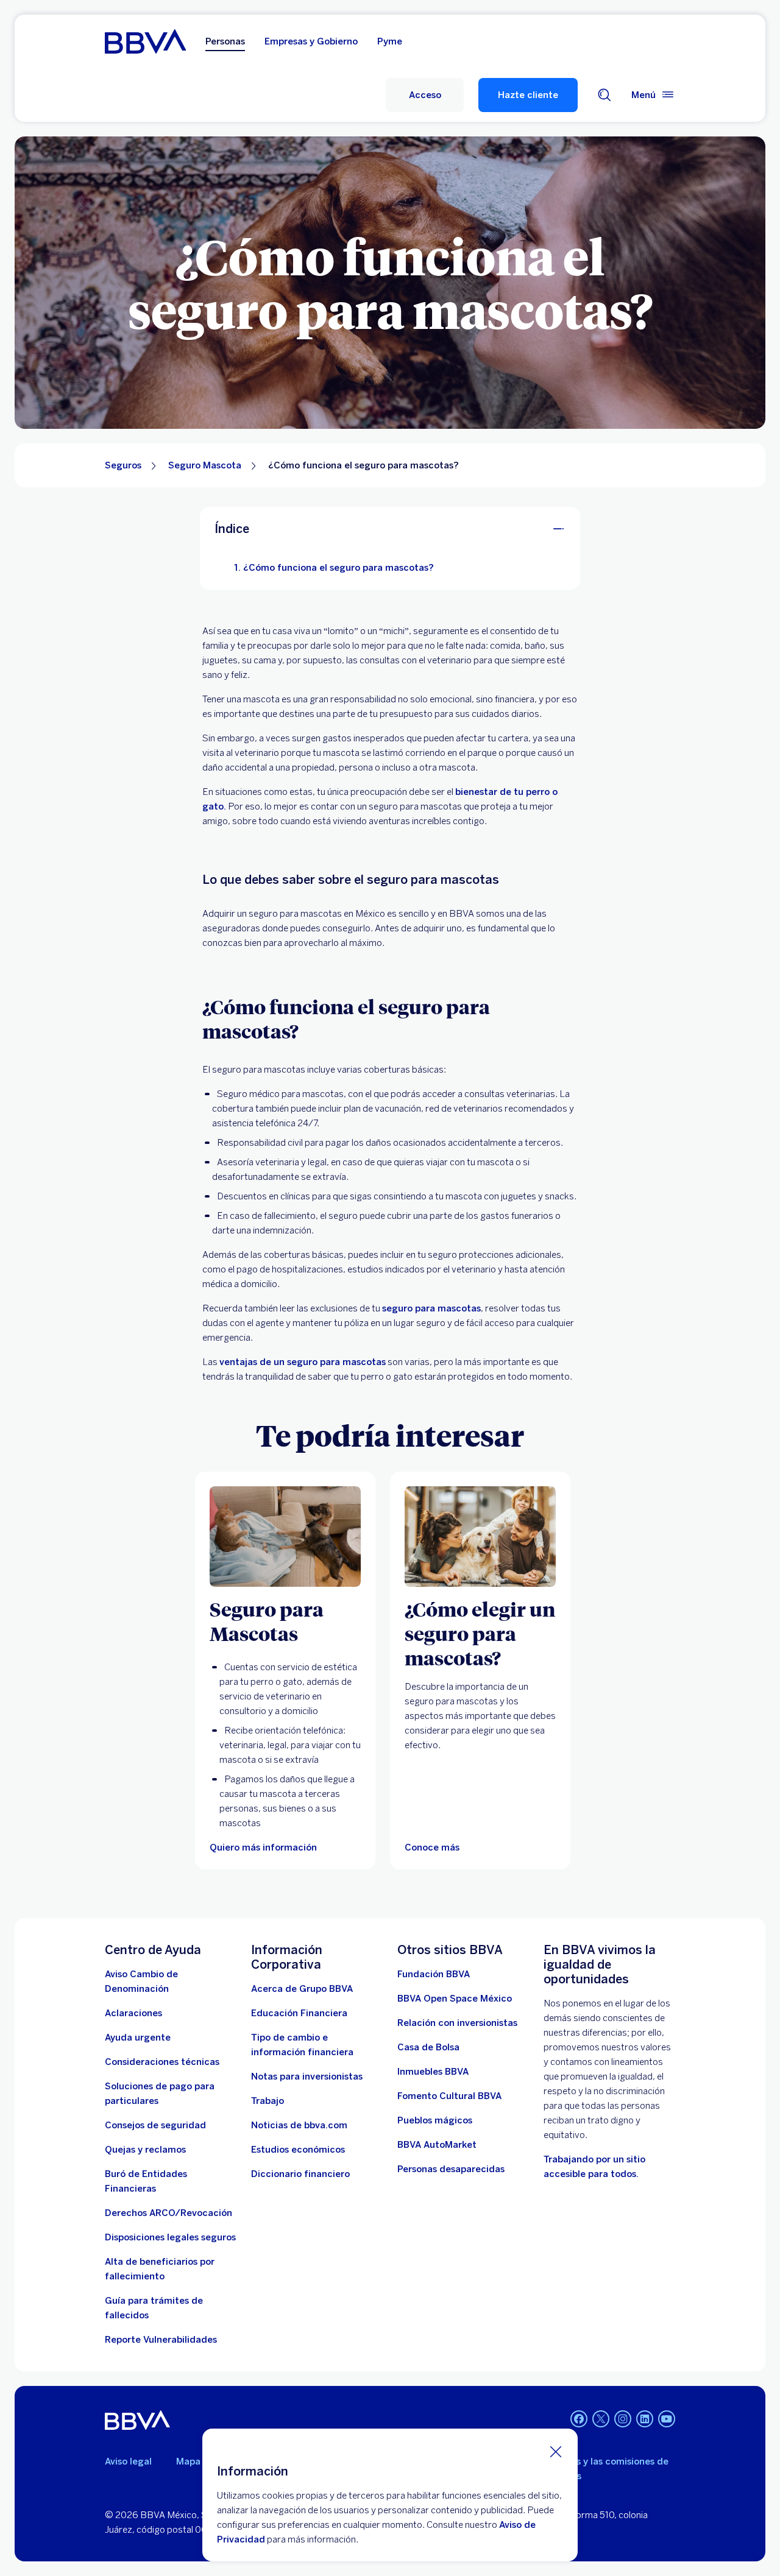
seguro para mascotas (431, 1308)
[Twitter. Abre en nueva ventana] (601, 2419)
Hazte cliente (528, 95)
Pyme (390, 41)
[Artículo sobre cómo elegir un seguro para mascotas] (480, 1537)
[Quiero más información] (285, 1537)
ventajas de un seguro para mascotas (303, 1362)
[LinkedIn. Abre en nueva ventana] (645, 2419)
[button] (425, 95)
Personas (225, 41)
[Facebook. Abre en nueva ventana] (579, 2419)
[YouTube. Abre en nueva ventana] (667, 2419)
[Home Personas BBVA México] (145, 41)
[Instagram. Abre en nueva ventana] (623, 2419)
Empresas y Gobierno (311, 41)
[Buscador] (604, 95)
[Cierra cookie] (556, 2451)
